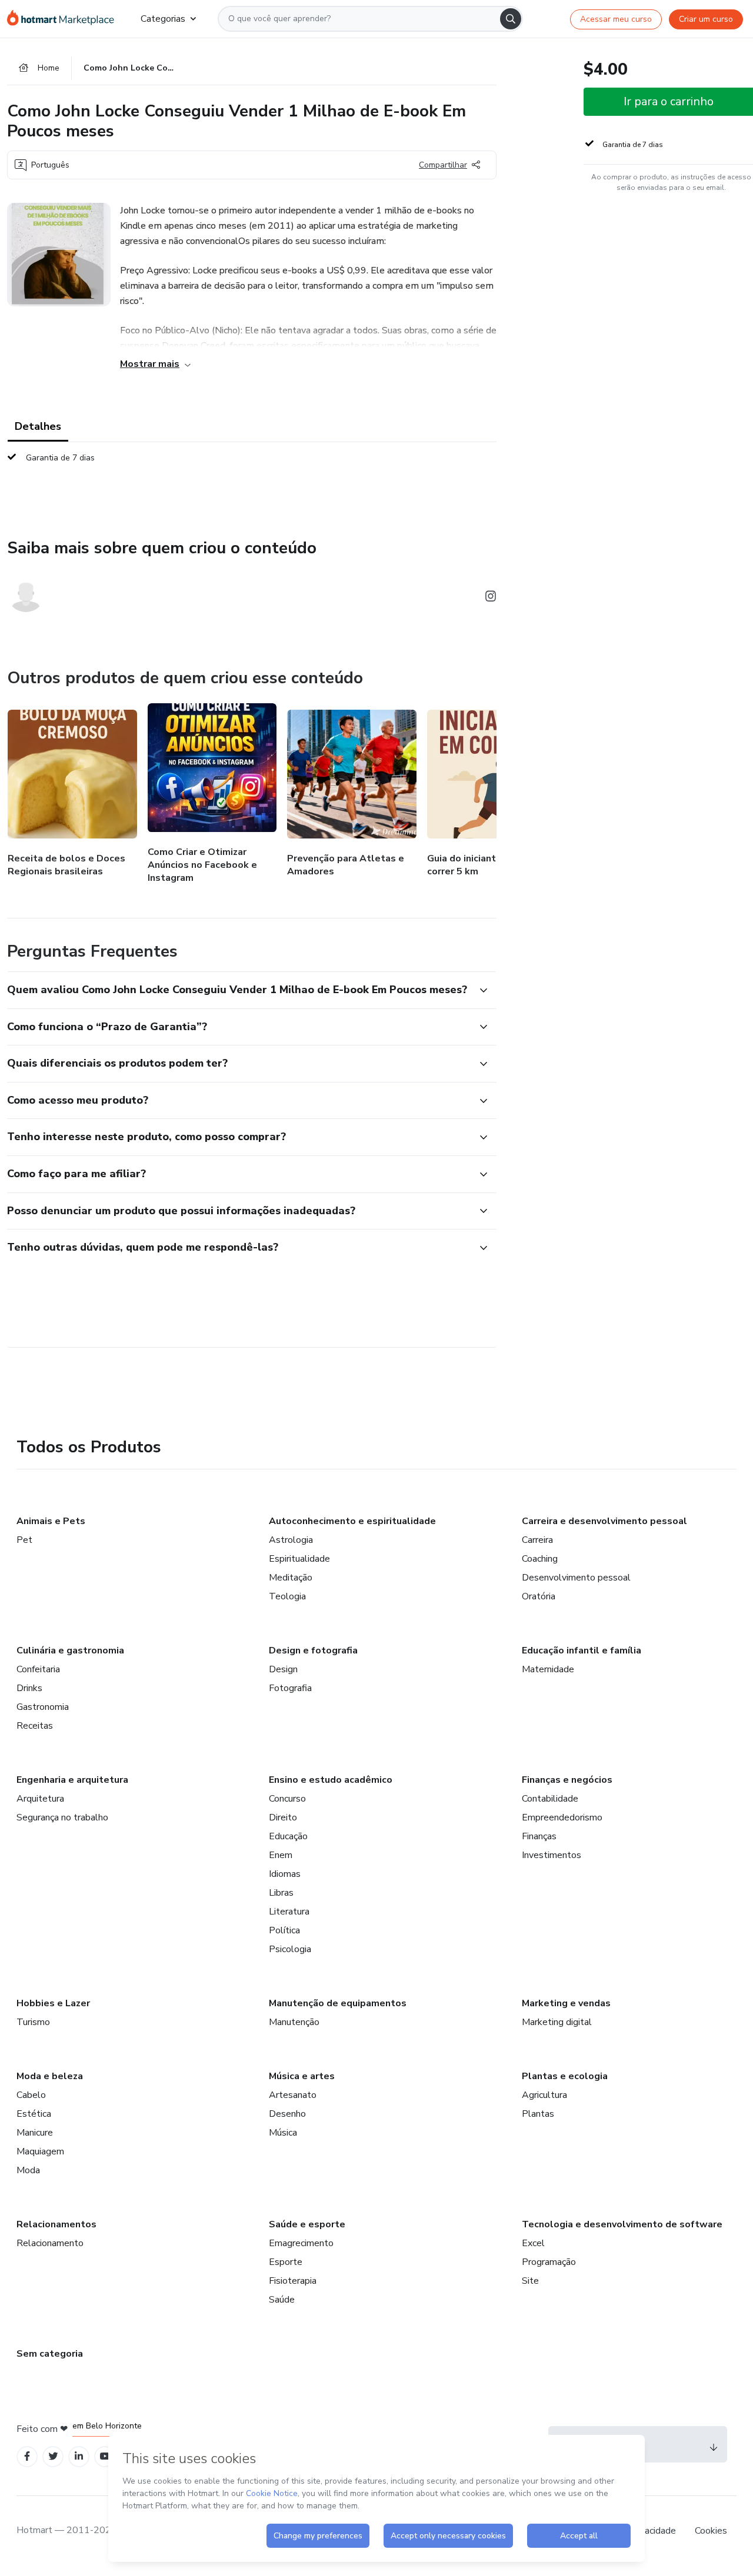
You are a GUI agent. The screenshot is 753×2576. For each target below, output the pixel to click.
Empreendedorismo (562, 1817)
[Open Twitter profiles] (53, 2456)
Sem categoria (50, 2354)
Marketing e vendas (566, 2003)
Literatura (289, 1912)
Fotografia (290, 1688)
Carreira (537, 1540)
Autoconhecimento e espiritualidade (352, 1521)
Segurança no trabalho (62, 1817)
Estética (34, 2114)
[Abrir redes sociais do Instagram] (491, 598)
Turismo (33, 2022)
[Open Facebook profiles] (27, 2456)
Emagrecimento (301, 2243)
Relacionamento (50, 2243)
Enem (281, 1855)
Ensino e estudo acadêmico (331, 1780)
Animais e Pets (51, 1521)
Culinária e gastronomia (70, 1650)
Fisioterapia (293, 2281)
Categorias (163, 19)
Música (283, 2133)
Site (530, 2281)
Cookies (711, 2531)
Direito (283, 1817)
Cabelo (31, 2095)
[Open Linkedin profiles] (79, 2456)
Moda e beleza (50, 2076)
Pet (24, 1540)
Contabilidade (550, 1799)
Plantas (538, 2114)
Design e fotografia (313, 1650)
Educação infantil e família (582, 1650)
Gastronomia (43, 1707)
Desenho (287, 2114)
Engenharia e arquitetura (72, 1780)
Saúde (282, 2300)
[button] (239, 990)
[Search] (511, 19)
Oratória (539, 1596)
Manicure (35, 2133)
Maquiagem (40, 2151)
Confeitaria (38, 1669)
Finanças (539, 1836)
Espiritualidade (299, 1559)
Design (283, 1669)
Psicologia (290, 1949)
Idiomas (285, 1874)
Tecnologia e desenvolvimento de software (622, 2224)
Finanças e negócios (567, 1780)
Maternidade (548, 1669)
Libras (281, 1893)
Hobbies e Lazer (53, 2003)
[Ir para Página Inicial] (64, 19)
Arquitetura (40, 1799)
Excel (533, 2243)
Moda (28, 2170)
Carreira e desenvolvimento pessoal (604, 1521)
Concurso (287, 1799)
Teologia (287, 1596)
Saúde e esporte (307, 2224)
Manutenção (294, 2022)
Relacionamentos (56, 2224)
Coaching (540, 1559)
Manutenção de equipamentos (338, 2003)
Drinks (29, 1688)
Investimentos (552, 1855)
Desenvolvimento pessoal (576, 1578)
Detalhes (38, 426)
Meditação (291, 1578)
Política (284, 1930)
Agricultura (544, 2095)
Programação (549, 2262)
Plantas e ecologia (565, 2076)
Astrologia (291, 1540)
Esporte (286, 2262)
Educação (288, 1836)
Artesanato (293, 2095)
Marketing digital (557, 2022)
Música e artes (302, 2076)
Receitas (35, 1726)
